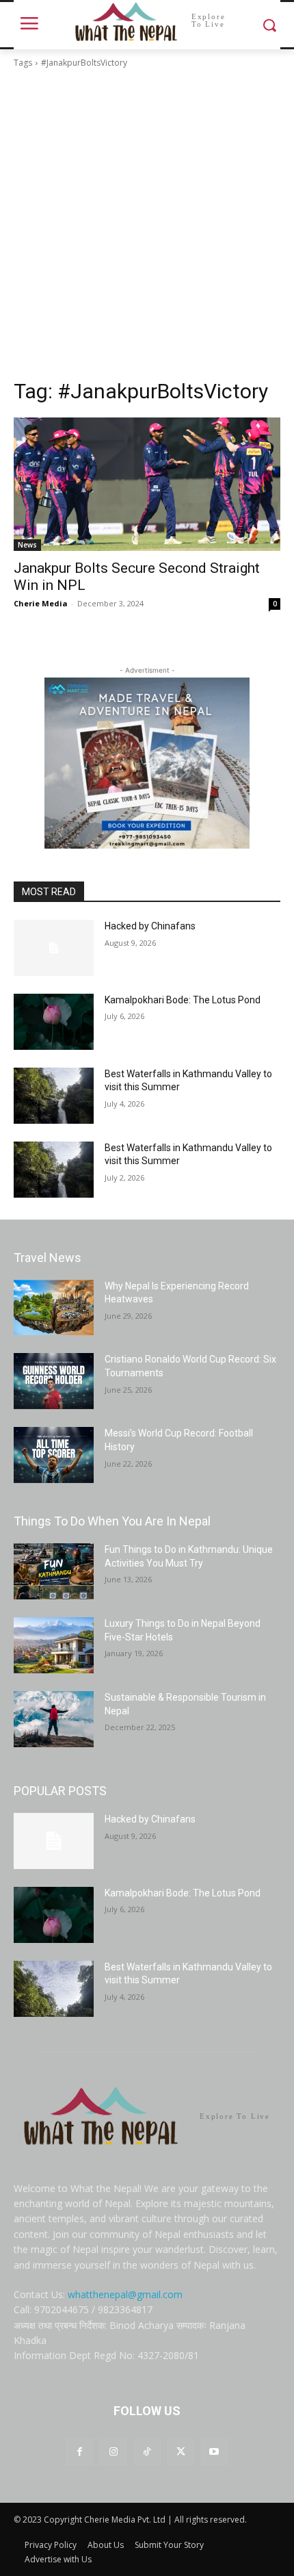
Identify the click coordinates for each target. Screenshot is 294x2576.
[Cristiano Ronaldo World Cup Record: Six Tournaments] (54, 1381)
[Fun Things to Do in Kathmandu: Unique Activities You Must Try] (54, 1571)
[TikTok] (147, 2452)
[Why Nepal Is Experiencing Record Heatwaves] (54, 1308)
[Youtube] (214, 2452)
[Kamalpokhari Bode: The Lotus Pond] (54, 1022)
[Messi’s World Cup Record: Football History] (54, 1455)
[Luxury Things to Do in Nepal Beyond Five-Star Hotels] (54, 1645)
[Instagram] (113, 2452)
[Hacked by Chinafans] (54, 948)
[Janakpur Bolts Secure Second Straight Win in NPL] (147, 484)
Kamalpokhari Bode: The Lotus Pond (183, 1000)
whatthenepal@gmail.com (125, 2294)
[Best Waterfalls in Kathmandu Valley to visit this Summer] (54, 1096)
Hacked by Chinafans (150, 926)
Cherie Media (41, 603)
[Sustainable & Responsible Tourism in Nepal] (54, 1719)
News (27, 545)
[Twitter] (181, 2452)
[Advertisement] (147, 224)
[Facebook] (80, 2452)
